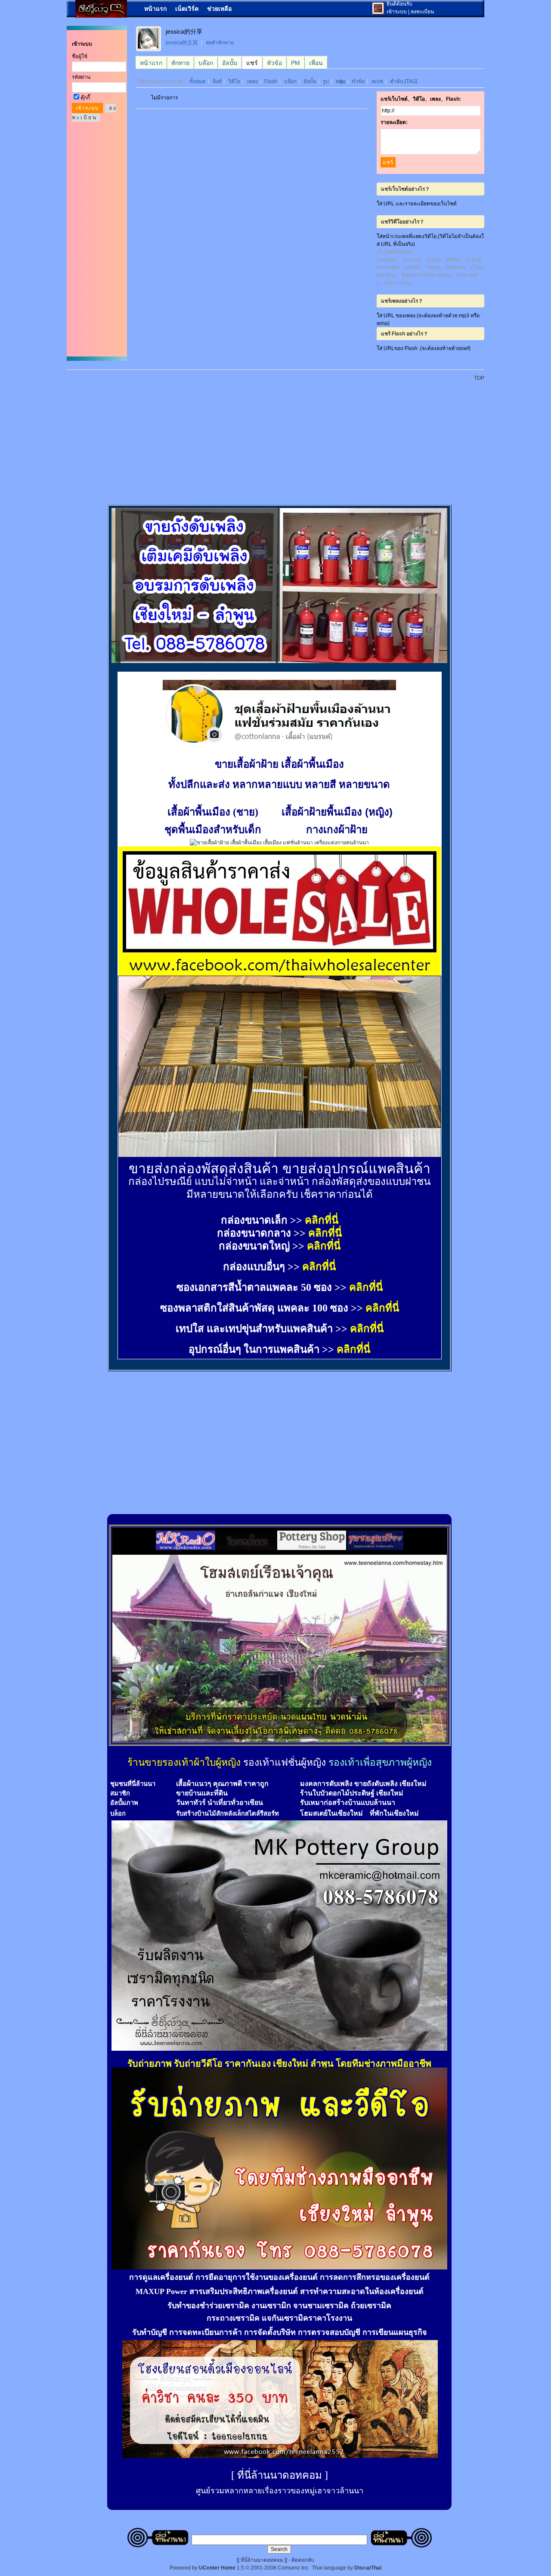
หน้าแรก (155, 9)
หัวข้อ (358, 81)
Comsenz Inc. (294, 2568)
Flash (271, 81)
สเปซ (377, 81)
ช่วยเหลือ (219, 9)
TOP (479, 378)
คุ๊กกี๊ (85, 98)
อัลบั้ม (310, 81)
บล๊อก (290, 81)
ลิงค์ (217, 81)
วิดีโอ (234, 81)
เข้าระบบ (397, 12)
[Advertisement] (281, 438)
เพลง (252, 81)
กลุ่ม (341, 81)
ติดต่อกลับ (303, 2560)
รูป (326, 81)
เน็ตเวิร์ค (187, 9)
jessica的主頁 (182, 43)
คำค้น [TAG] (404, 81)
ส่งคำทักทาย (220, 43)
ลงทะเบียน (422, 12)
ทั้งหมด (198, 81)
